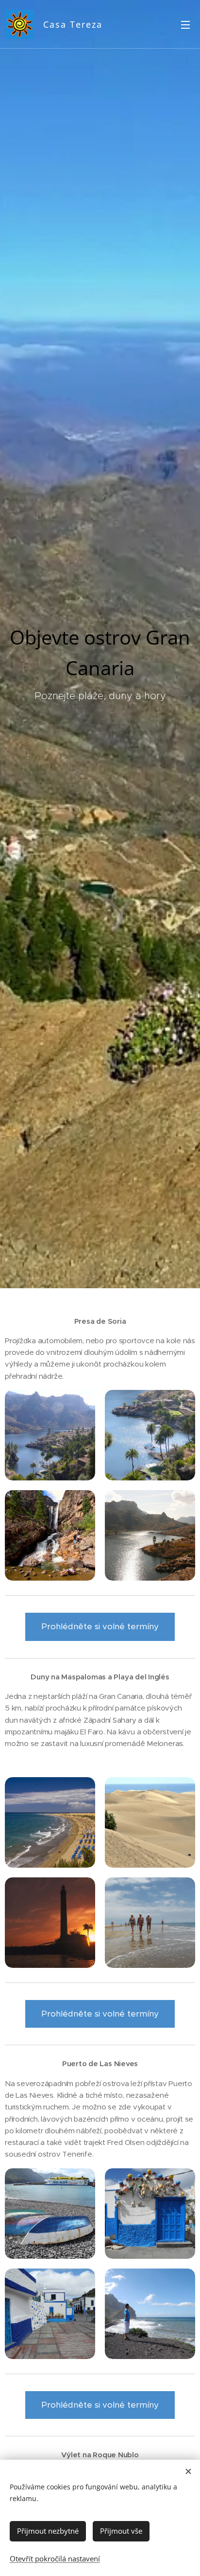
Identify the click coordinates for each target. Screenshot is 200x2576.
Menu (185, 24)
